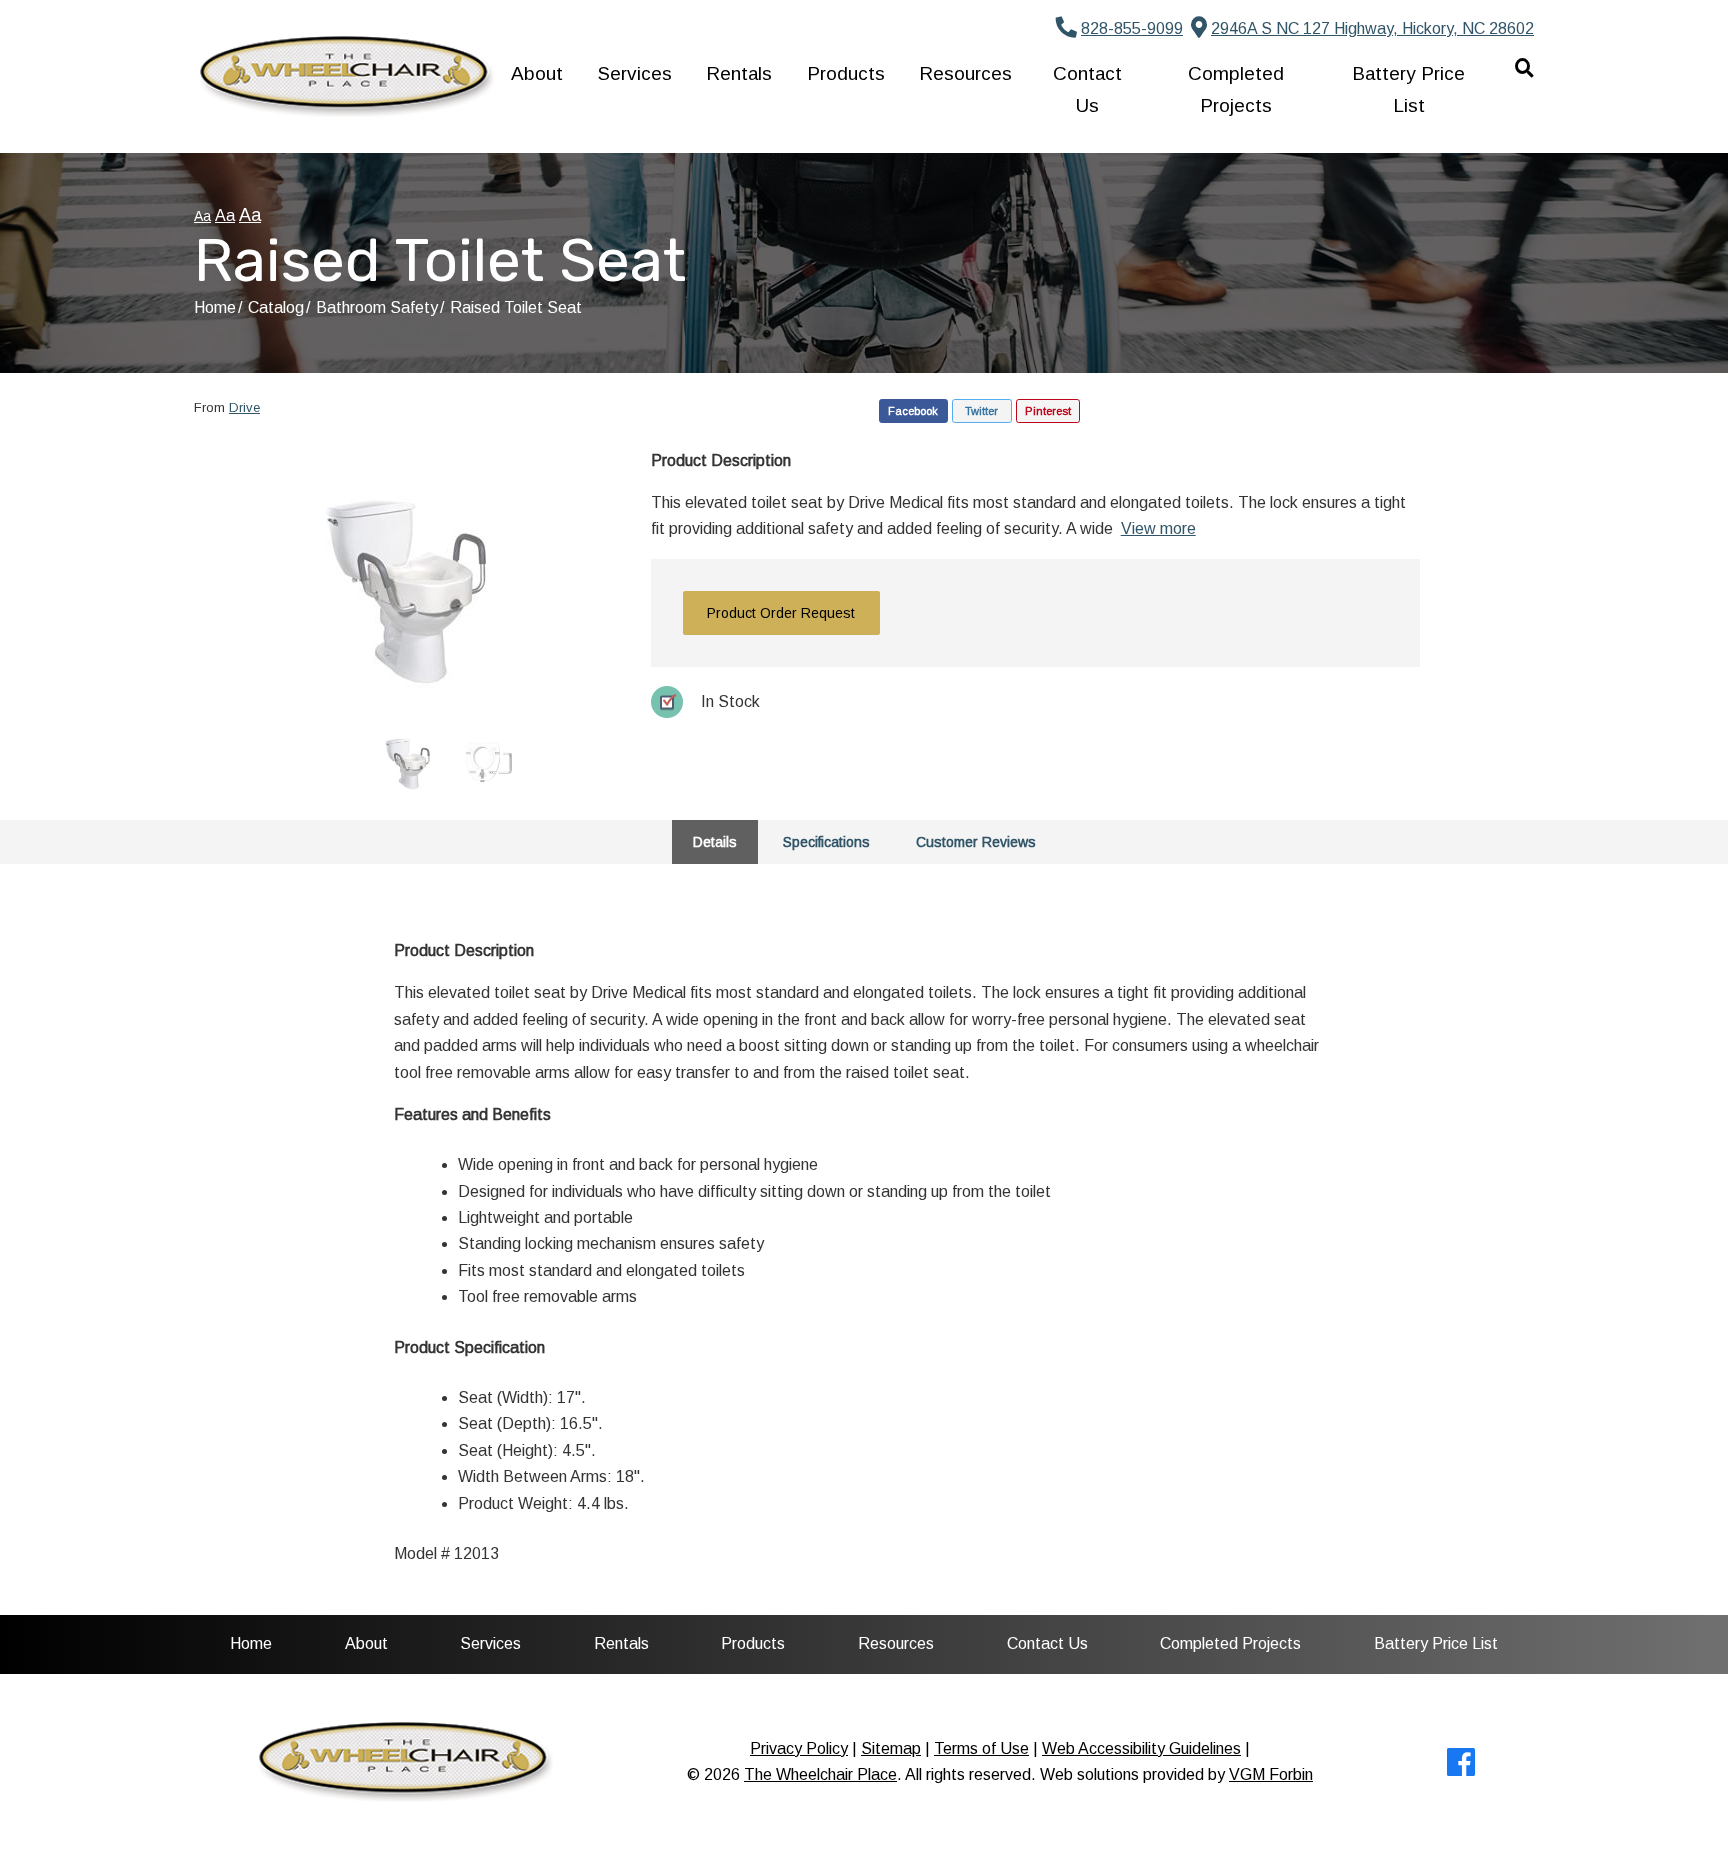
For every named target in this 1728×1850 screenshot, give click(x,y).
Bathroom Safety (377, 307)
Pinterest (1048, 411)
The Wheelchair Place (820, 1774)
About (537, 73)
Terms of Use (981, 1748)
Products (846, 73)
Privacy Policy (799, 1748)
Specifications (826, 842)
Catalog (276, 307)
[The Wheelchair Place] (344, 76)
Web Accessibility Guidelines (1141, 1748)
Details (715, 842)
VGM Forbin (1271, 1774)
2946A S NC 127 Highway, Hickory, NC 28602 (1372, 28)
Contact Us (1087, 89)
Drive (244, 407)
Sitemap (891, 1748)
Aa (202, 216)
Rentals (739, 73)
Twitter (981, 411)
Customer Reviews (976, 842)
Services (635, 73)
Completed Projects (1236, 89)
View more (1158, 528)
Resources (965, 73)
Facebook (913, 411)
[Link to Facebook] (1461, 1768)
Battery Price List (1408, 89)
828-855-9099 (1132, 28)
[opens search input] (1516, 67)
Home (215, 307)
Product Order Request (781, 613)
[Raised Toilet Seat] (408, 578)
